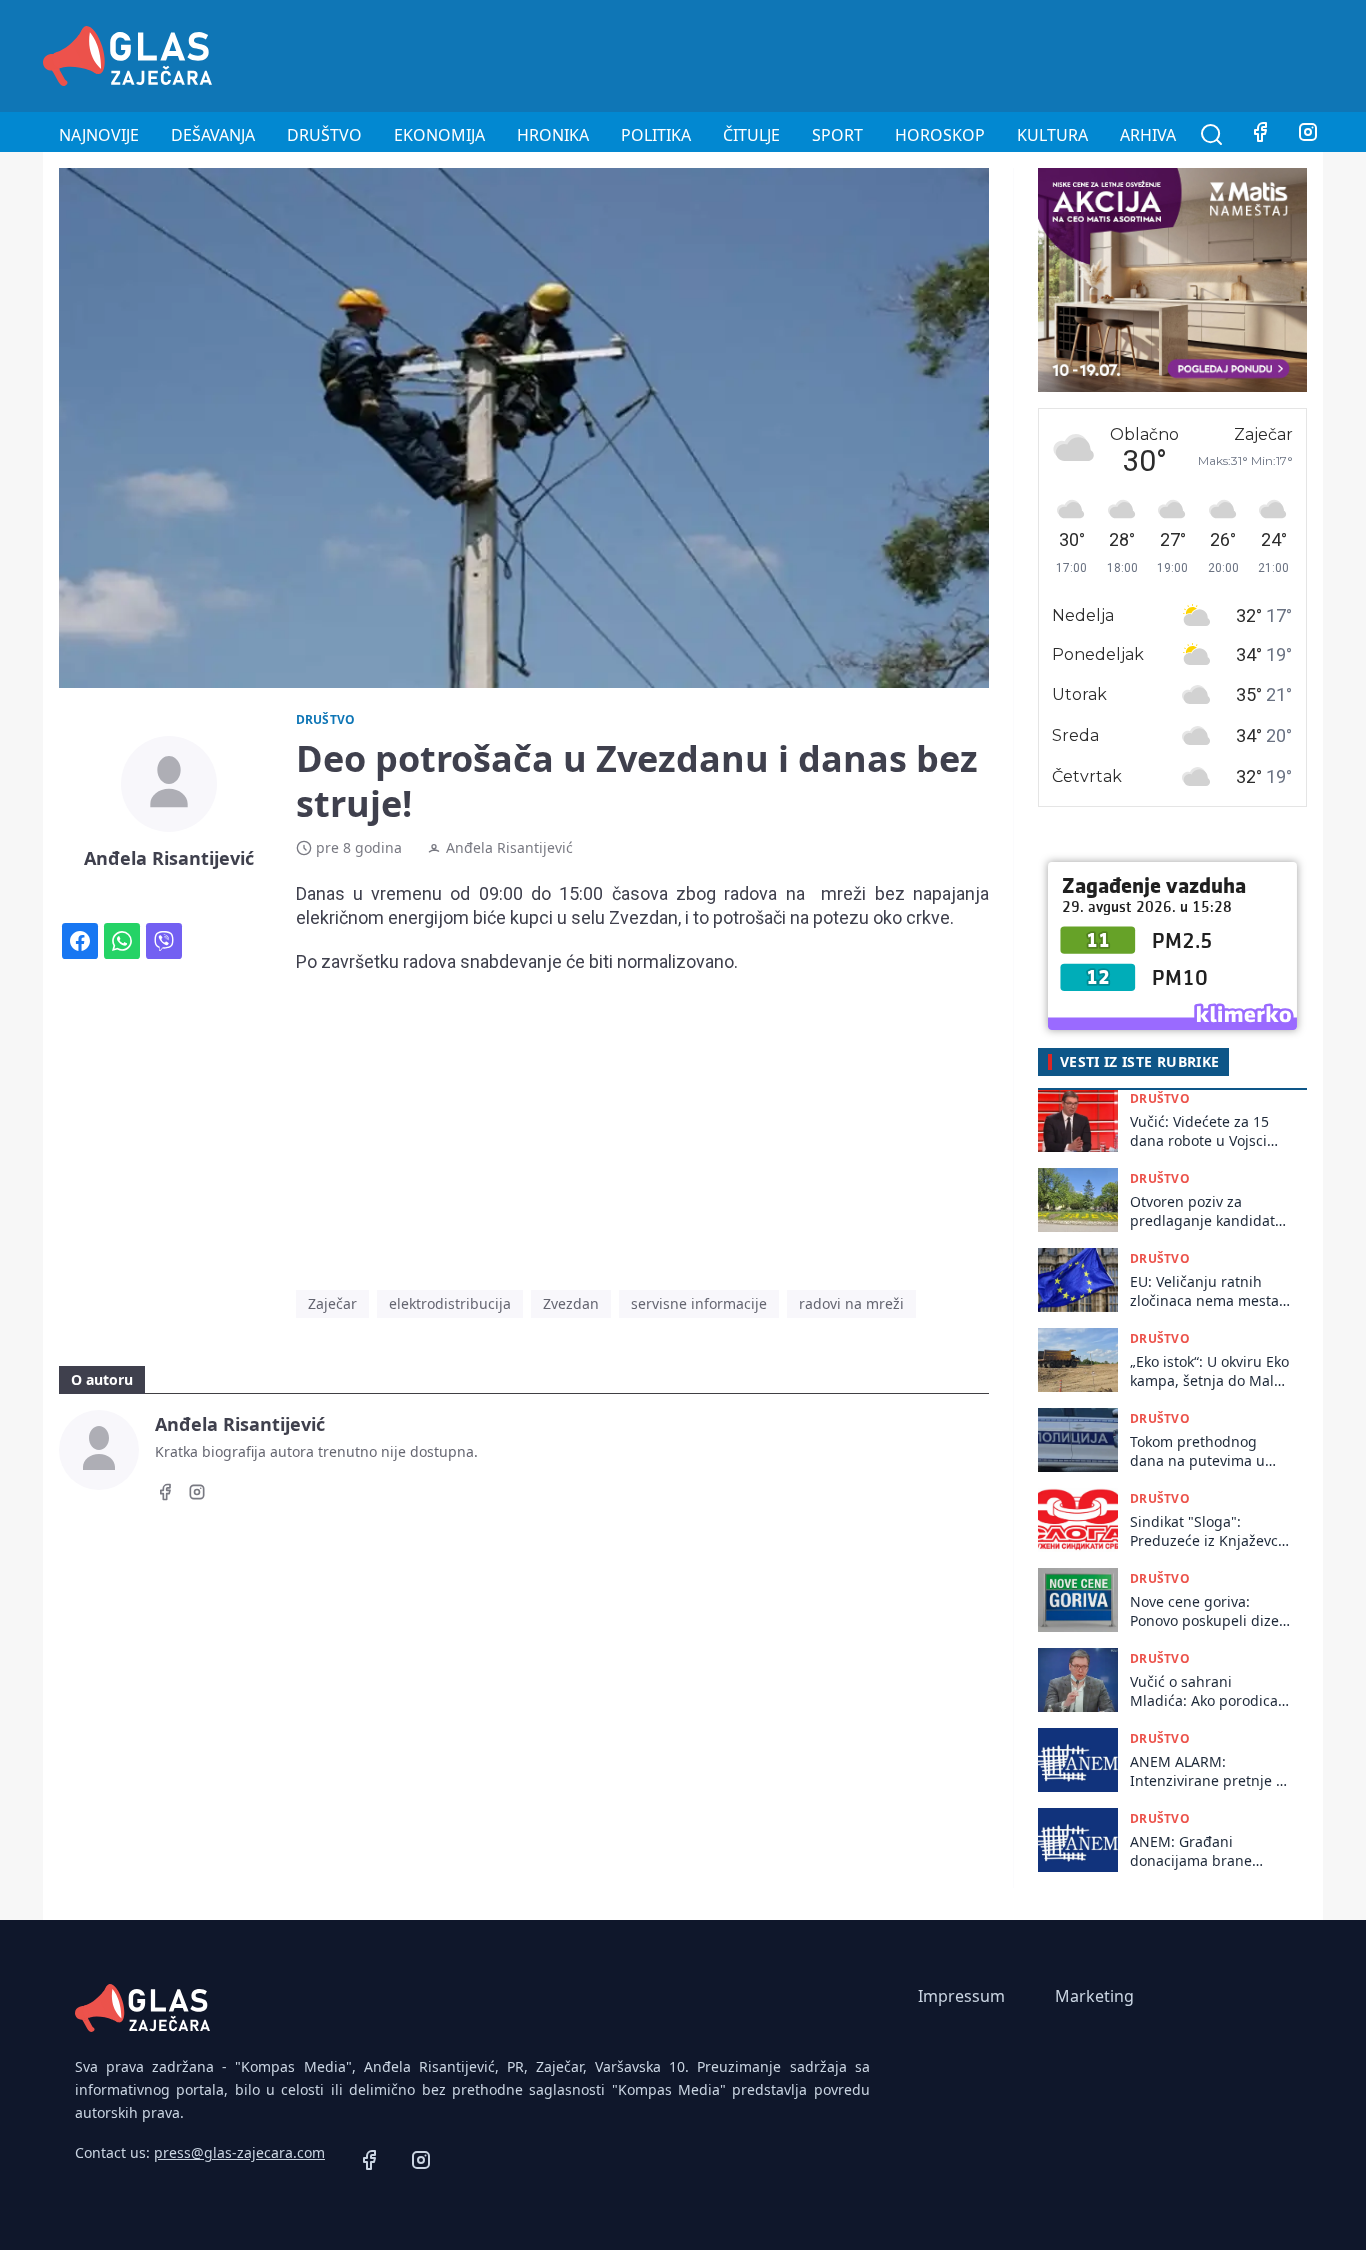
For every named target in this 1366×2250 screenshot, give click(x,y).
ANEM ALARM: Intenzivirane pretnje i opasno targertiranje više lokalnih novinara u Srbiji (1209, 1771)
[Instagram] (1308, 135)
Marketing (1094, 1996)
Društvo (324, 135)
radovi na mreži (851, 1303)
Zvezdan (571, 1303)
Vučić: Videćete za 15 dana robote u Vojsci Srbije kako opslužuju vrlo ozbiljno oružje (1201, 1131)
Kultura (1052, 135)
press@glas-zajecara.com (239, 2152)
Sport (837, 135)
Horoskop (940, 135)
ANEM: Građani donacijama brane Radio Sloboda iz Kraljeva (1191, 1851)
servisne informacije (699, 1303)
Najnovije (99, 135)
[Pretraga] (1212, 135)
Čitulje (751, 135)
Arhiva (1148, 135)
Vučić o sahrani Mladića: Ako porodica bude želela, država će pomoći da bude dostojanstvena (1205, 1691)
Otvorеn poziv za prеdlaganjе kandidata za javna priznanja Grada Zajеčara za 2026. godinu (1206, 1211)
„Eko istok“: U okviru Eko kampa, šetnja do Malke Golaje (1209, 1371)
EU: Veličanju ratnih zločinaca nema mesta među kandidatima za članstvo (1204, 1291)
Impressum (961, 1996)
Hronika (553, 135)
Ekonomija (439, 135)
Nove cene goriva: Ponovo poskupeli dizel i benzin (1206, 1611)
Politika (656, 135)
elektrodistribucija (450, 1303)
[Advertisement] (959, 53)
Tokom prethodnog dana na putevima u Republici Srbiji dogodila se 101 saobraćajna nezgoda (1202, 1451)
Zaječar (332, 1303)
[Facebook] (1260, 135)
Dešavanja (213, 135)
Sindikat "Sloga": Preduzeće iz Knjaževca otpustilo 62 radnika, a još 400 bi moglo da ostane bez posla (1208, 1531)
